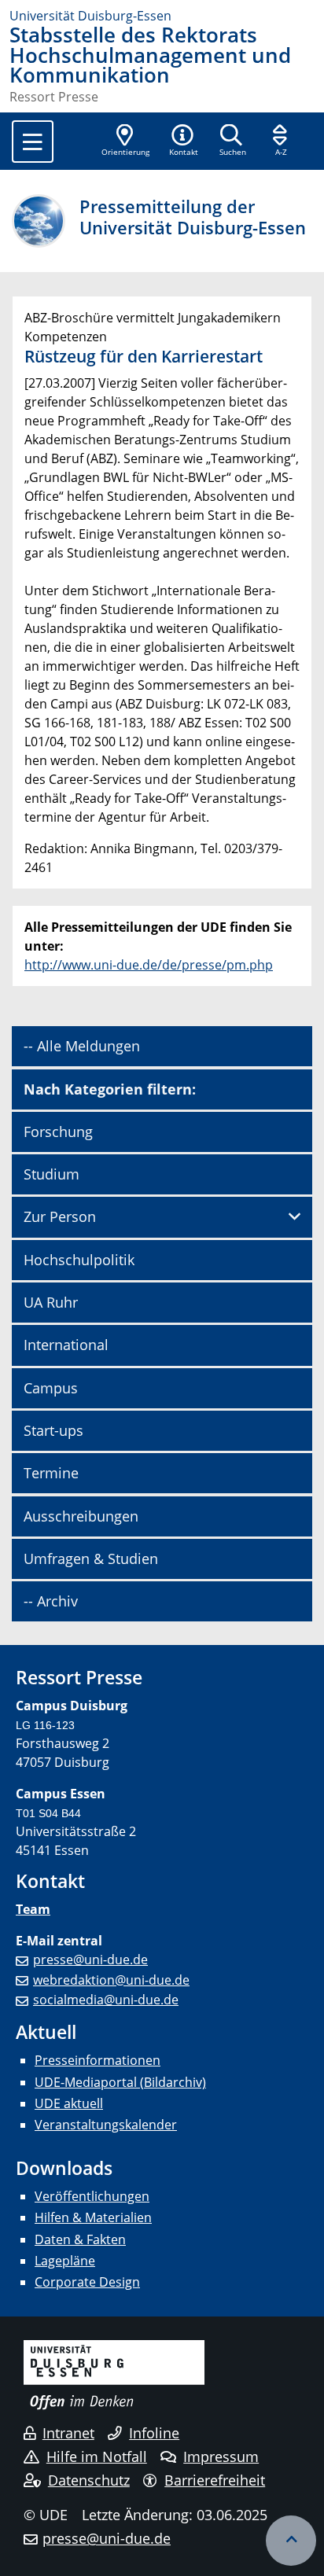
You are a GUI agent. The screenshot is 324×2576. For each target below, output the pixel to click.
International (66, 1345)
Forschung (58, 1132)
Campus (51, 1388)
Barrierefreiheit (215, 2480)
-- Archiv (51, 1601)
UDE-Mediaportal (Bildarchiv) (120, 2082)
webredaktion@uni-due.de (111, 1980)
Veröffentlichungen (92, 2196)
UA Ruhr (51, 1302)
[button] (183, 142)
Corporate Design (87, 2282)
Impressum (221, 2456)
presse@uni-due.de (90, 1960)
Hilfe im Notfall (97, 2456)
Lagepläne (65, 2261)
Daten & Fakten (80, 2239)
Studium (52, 1174)
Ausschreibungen (81, 1516)
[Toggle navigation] (33, 142)
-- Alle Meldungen (82, 1046)
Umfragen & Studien (91, 1558)
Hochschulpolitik (79, 1260)
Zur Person (60, 1216)
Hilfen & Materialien (93, 2217)
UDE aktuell (69, 2103)
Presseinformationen (98, 2060)
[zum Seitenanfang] (291, 2541)
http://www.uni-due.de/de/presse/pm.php (149, 965)
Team (33, 1909)
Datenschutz (89, 2480)
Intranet (68, 2433)
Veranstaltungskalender (106, 2125)
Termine (51, 1473)
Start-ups (53, 1430)
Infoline (154, 2433)
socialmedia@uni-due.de (106, 2000)
